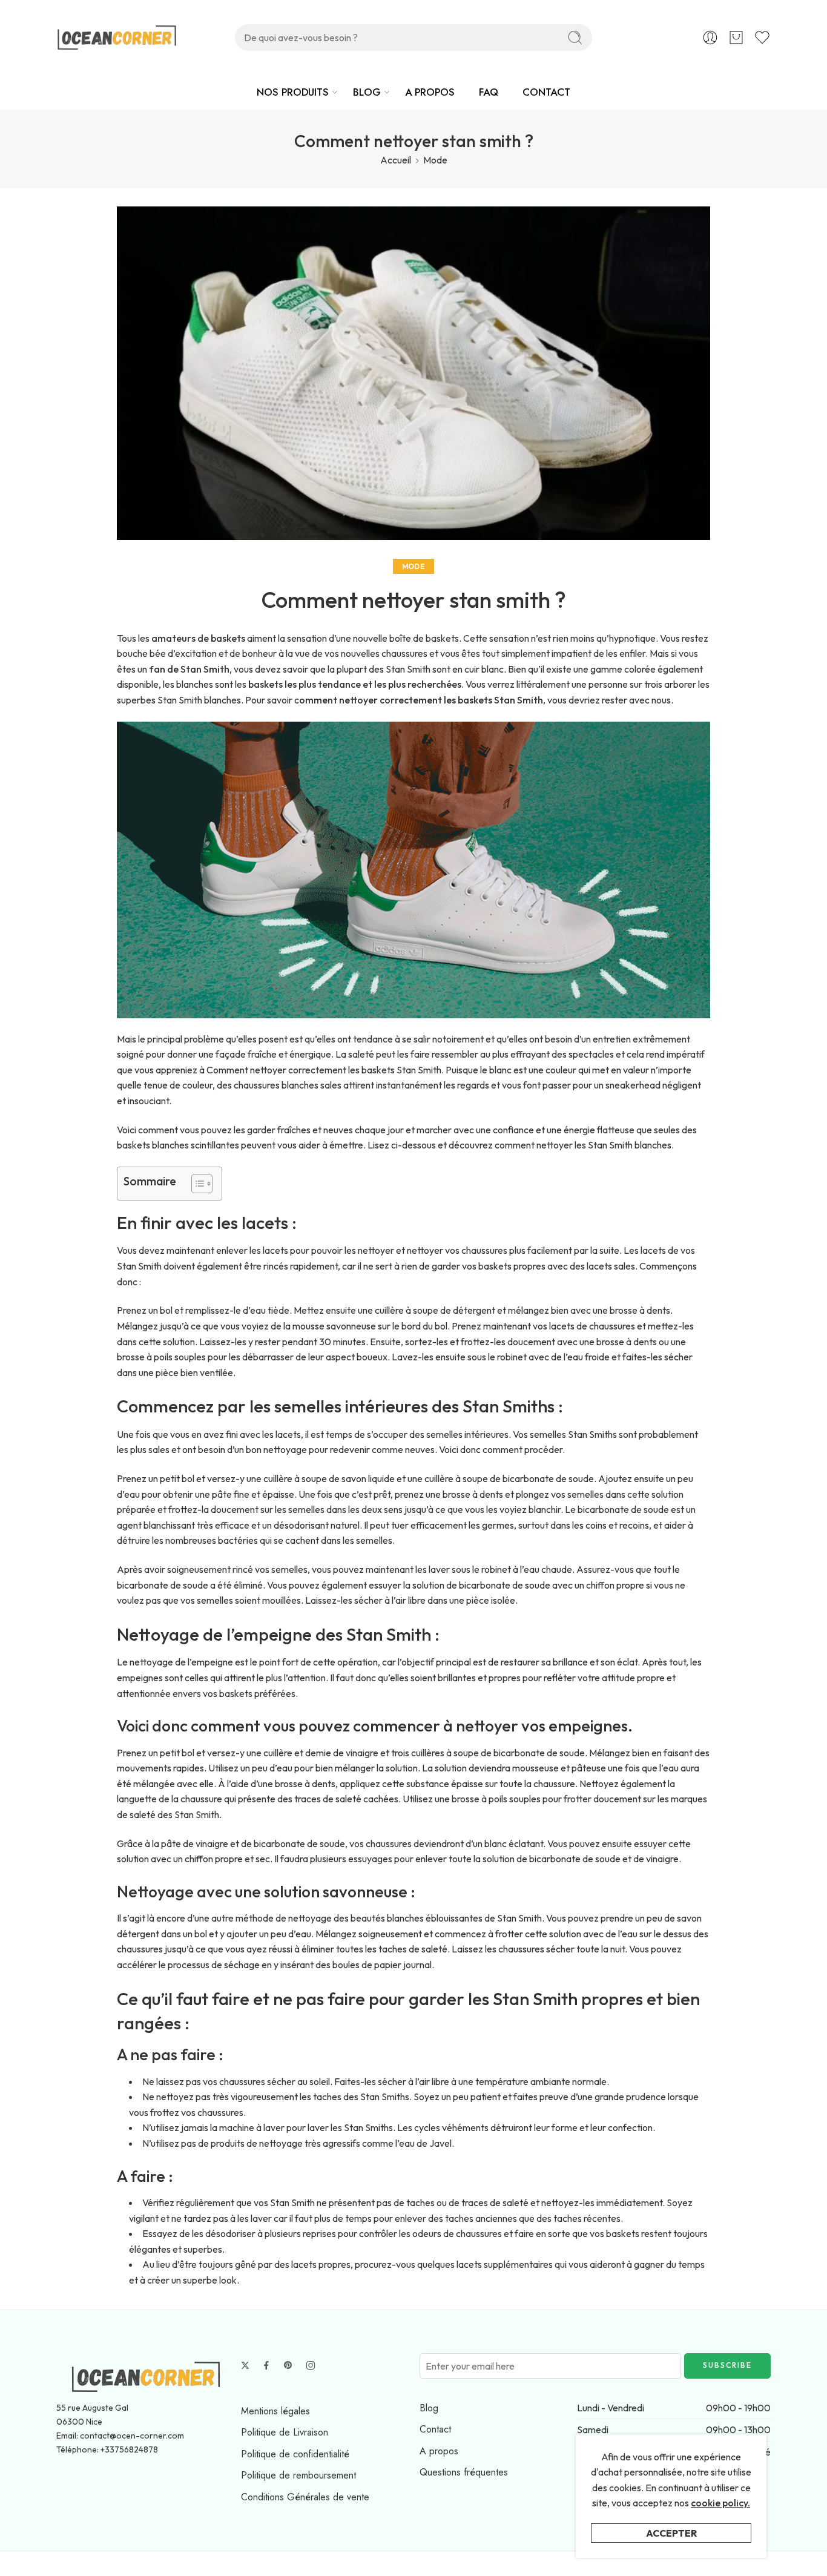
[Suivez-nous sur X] (245, 2365)
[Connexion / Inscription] (710, 38)
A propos (439, 2451)
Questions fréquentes (464, 2472)
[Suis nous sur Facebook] (266, 2365)
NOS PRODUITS (293, 92)
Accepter (671, 2533)
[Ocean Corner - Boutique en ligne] (117, 38)
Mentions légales (275, 2411)
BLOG (367, 92)
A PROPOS (430, 92)
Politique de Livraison (285, 2432)
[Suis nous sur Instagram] (311, 2365)
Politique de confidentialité (295, 2454)
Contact (435, 2429)
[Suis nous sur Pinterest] (288, 2365)
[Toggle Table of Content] (196, 1184)
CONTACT (546, 92)
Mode (435, 160)
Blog (429, 2408)
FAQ (489, 92)
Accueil (396, 160)
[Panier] (736, 38)
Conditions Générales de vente (305, 2497)
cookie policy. (720, 2503)
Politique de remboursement (298, 2475)
